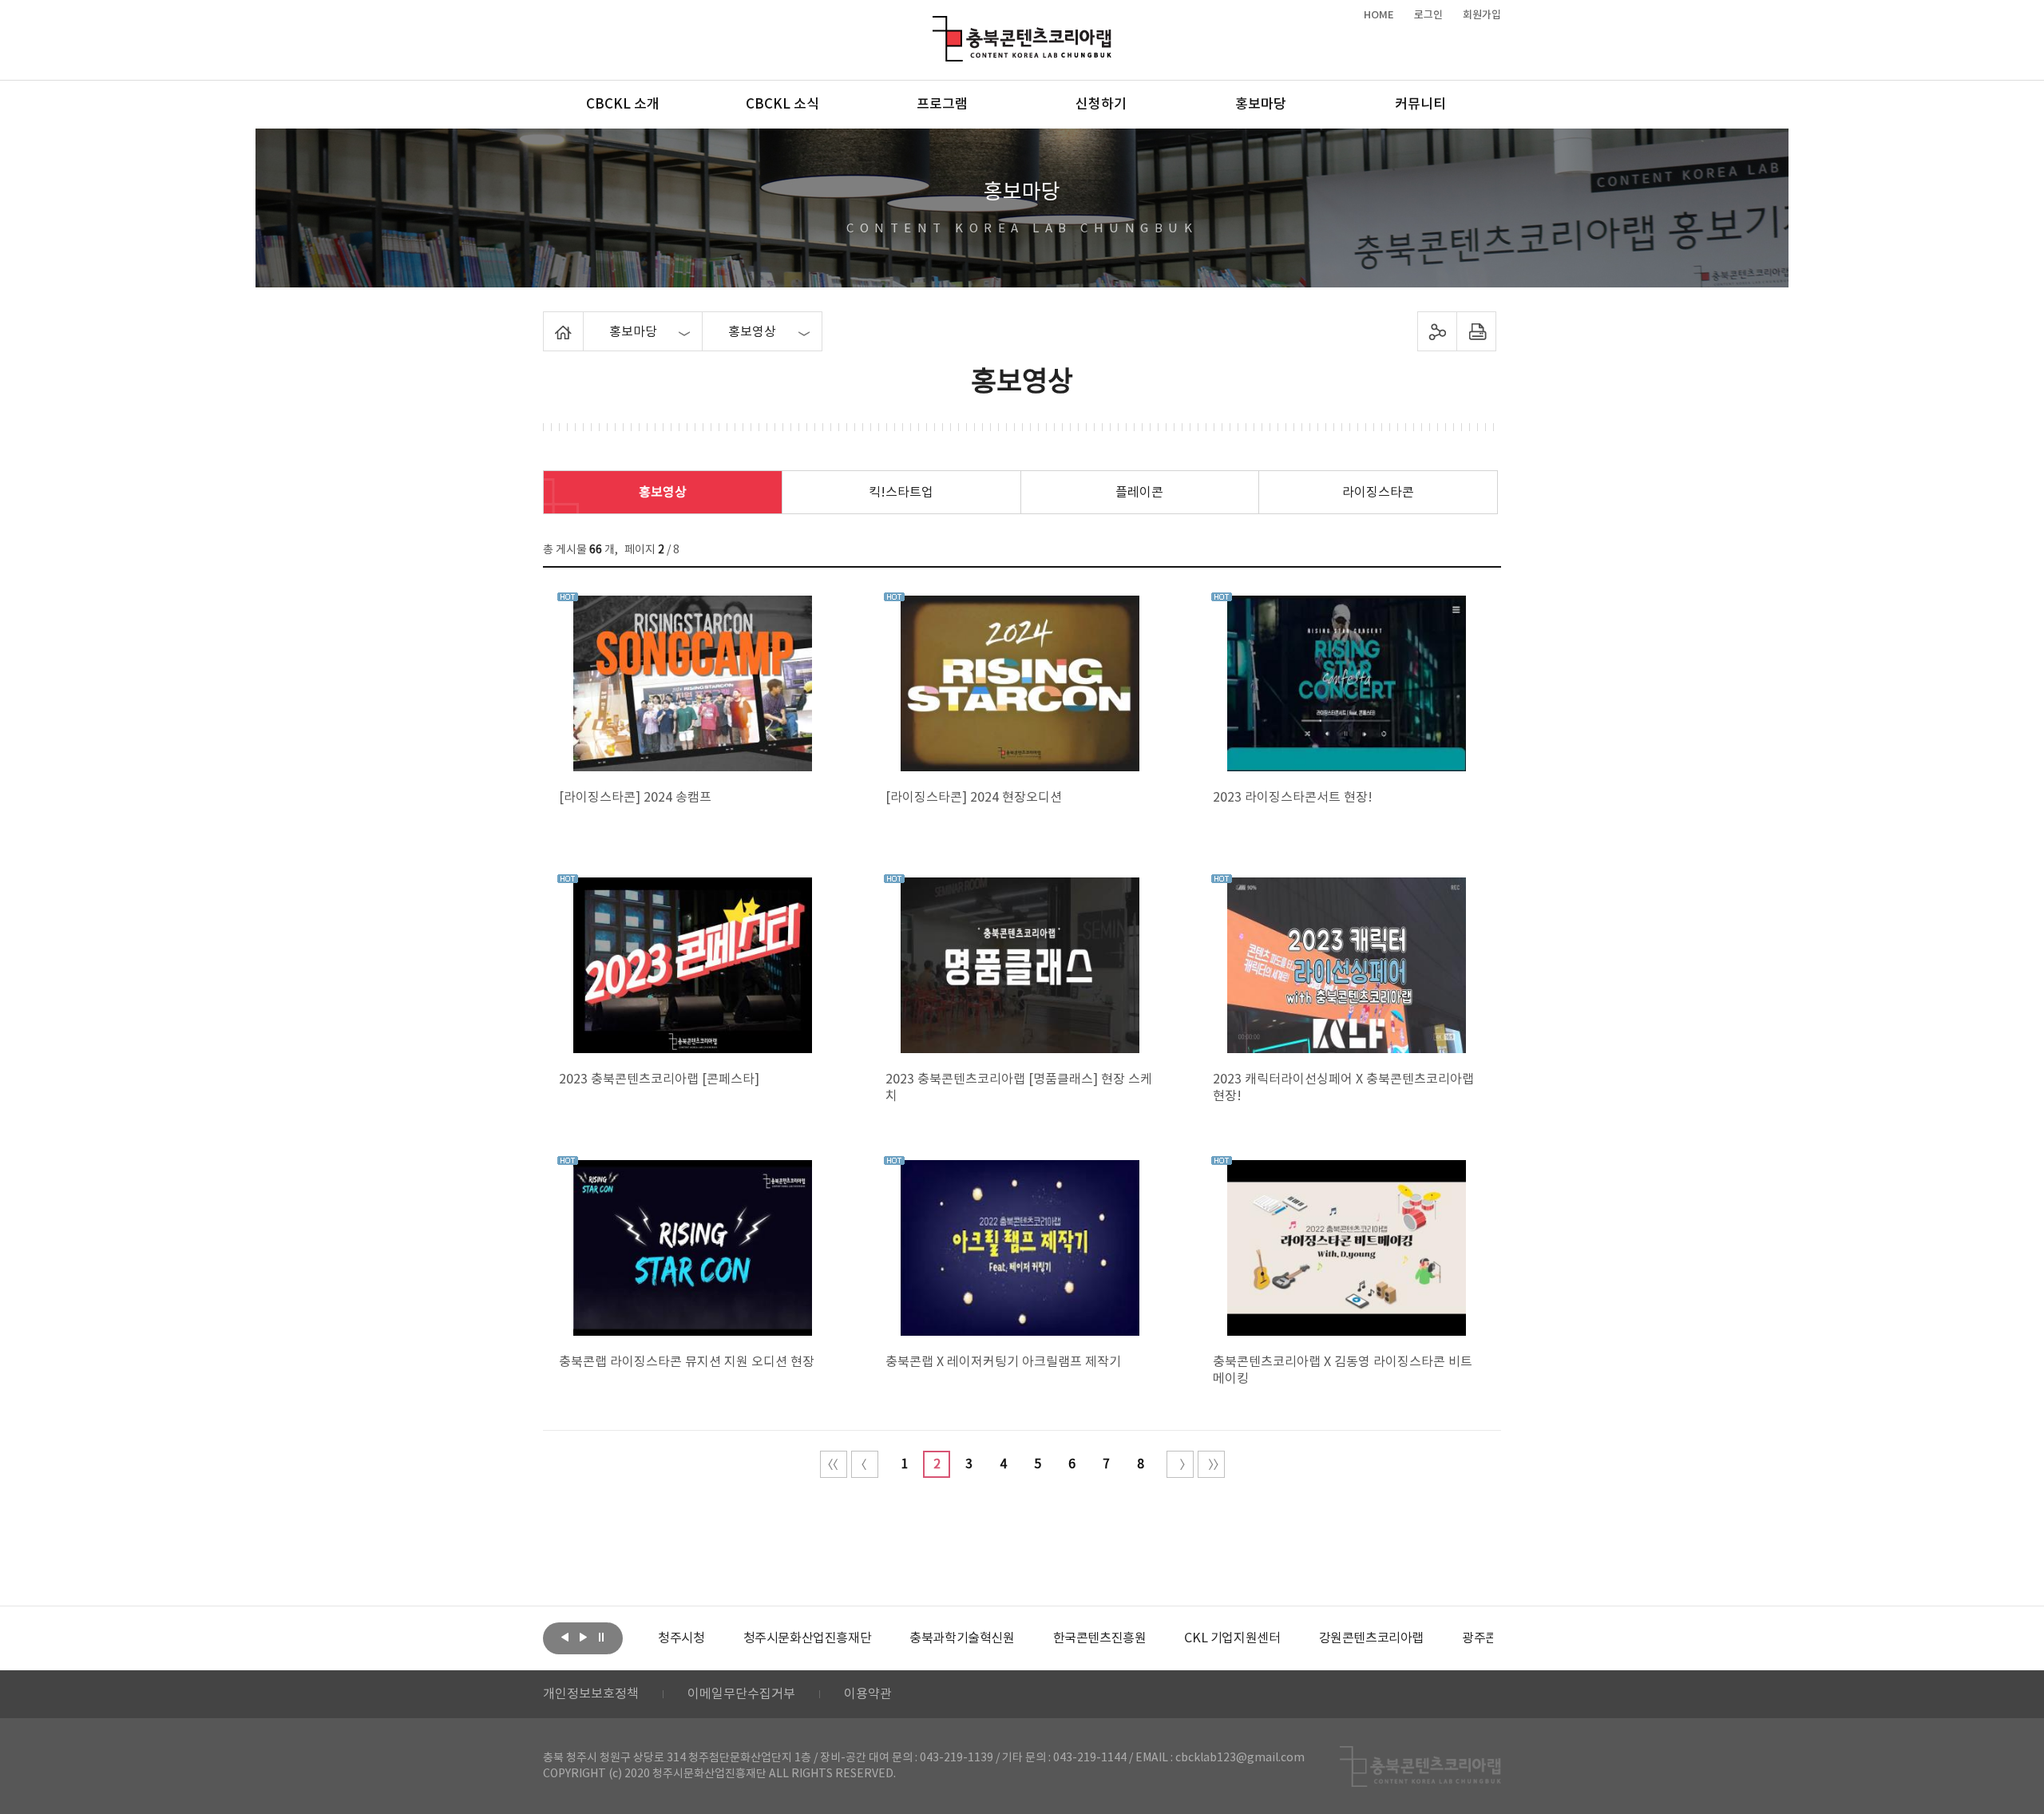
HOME (1379, 15)
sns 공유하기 (1438, 331)
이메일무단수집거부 (741, 1694)
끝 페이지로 (1211, 1464)
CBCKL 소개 (623, 105)
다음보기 (583, 1637)
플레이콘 (1139, 493)
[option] (681, 1638)
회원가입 (1482, 15)
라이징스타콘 (1378, 493)
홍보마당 (1261, 105)
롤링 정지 (601, 1637)
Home (547, 321)
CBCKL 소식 (782, 105)
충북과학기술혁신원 (962, 1638)
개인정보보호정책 (591, 1694)
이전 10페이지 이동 (865, 1464)
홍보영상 (663, 493)
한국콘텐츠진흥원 (1100, 1638)
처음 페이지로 (834, 1464)
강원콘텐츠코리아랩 (1371, 1638)
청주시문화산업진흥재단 (808, 1638)
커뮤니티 (1420, 105)
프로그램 (942, 105)
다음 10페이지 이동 (1180, 1464)
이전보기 (564, 1637)
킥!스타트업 (901, 493)
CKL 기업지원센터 (1232, 1638)
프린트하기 (1477, 331)
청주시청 (681, 1638)
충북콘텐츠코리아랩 (936, 25)
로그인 (1428, 15)
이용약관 (868, 1694)
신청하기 (1101, 105)
